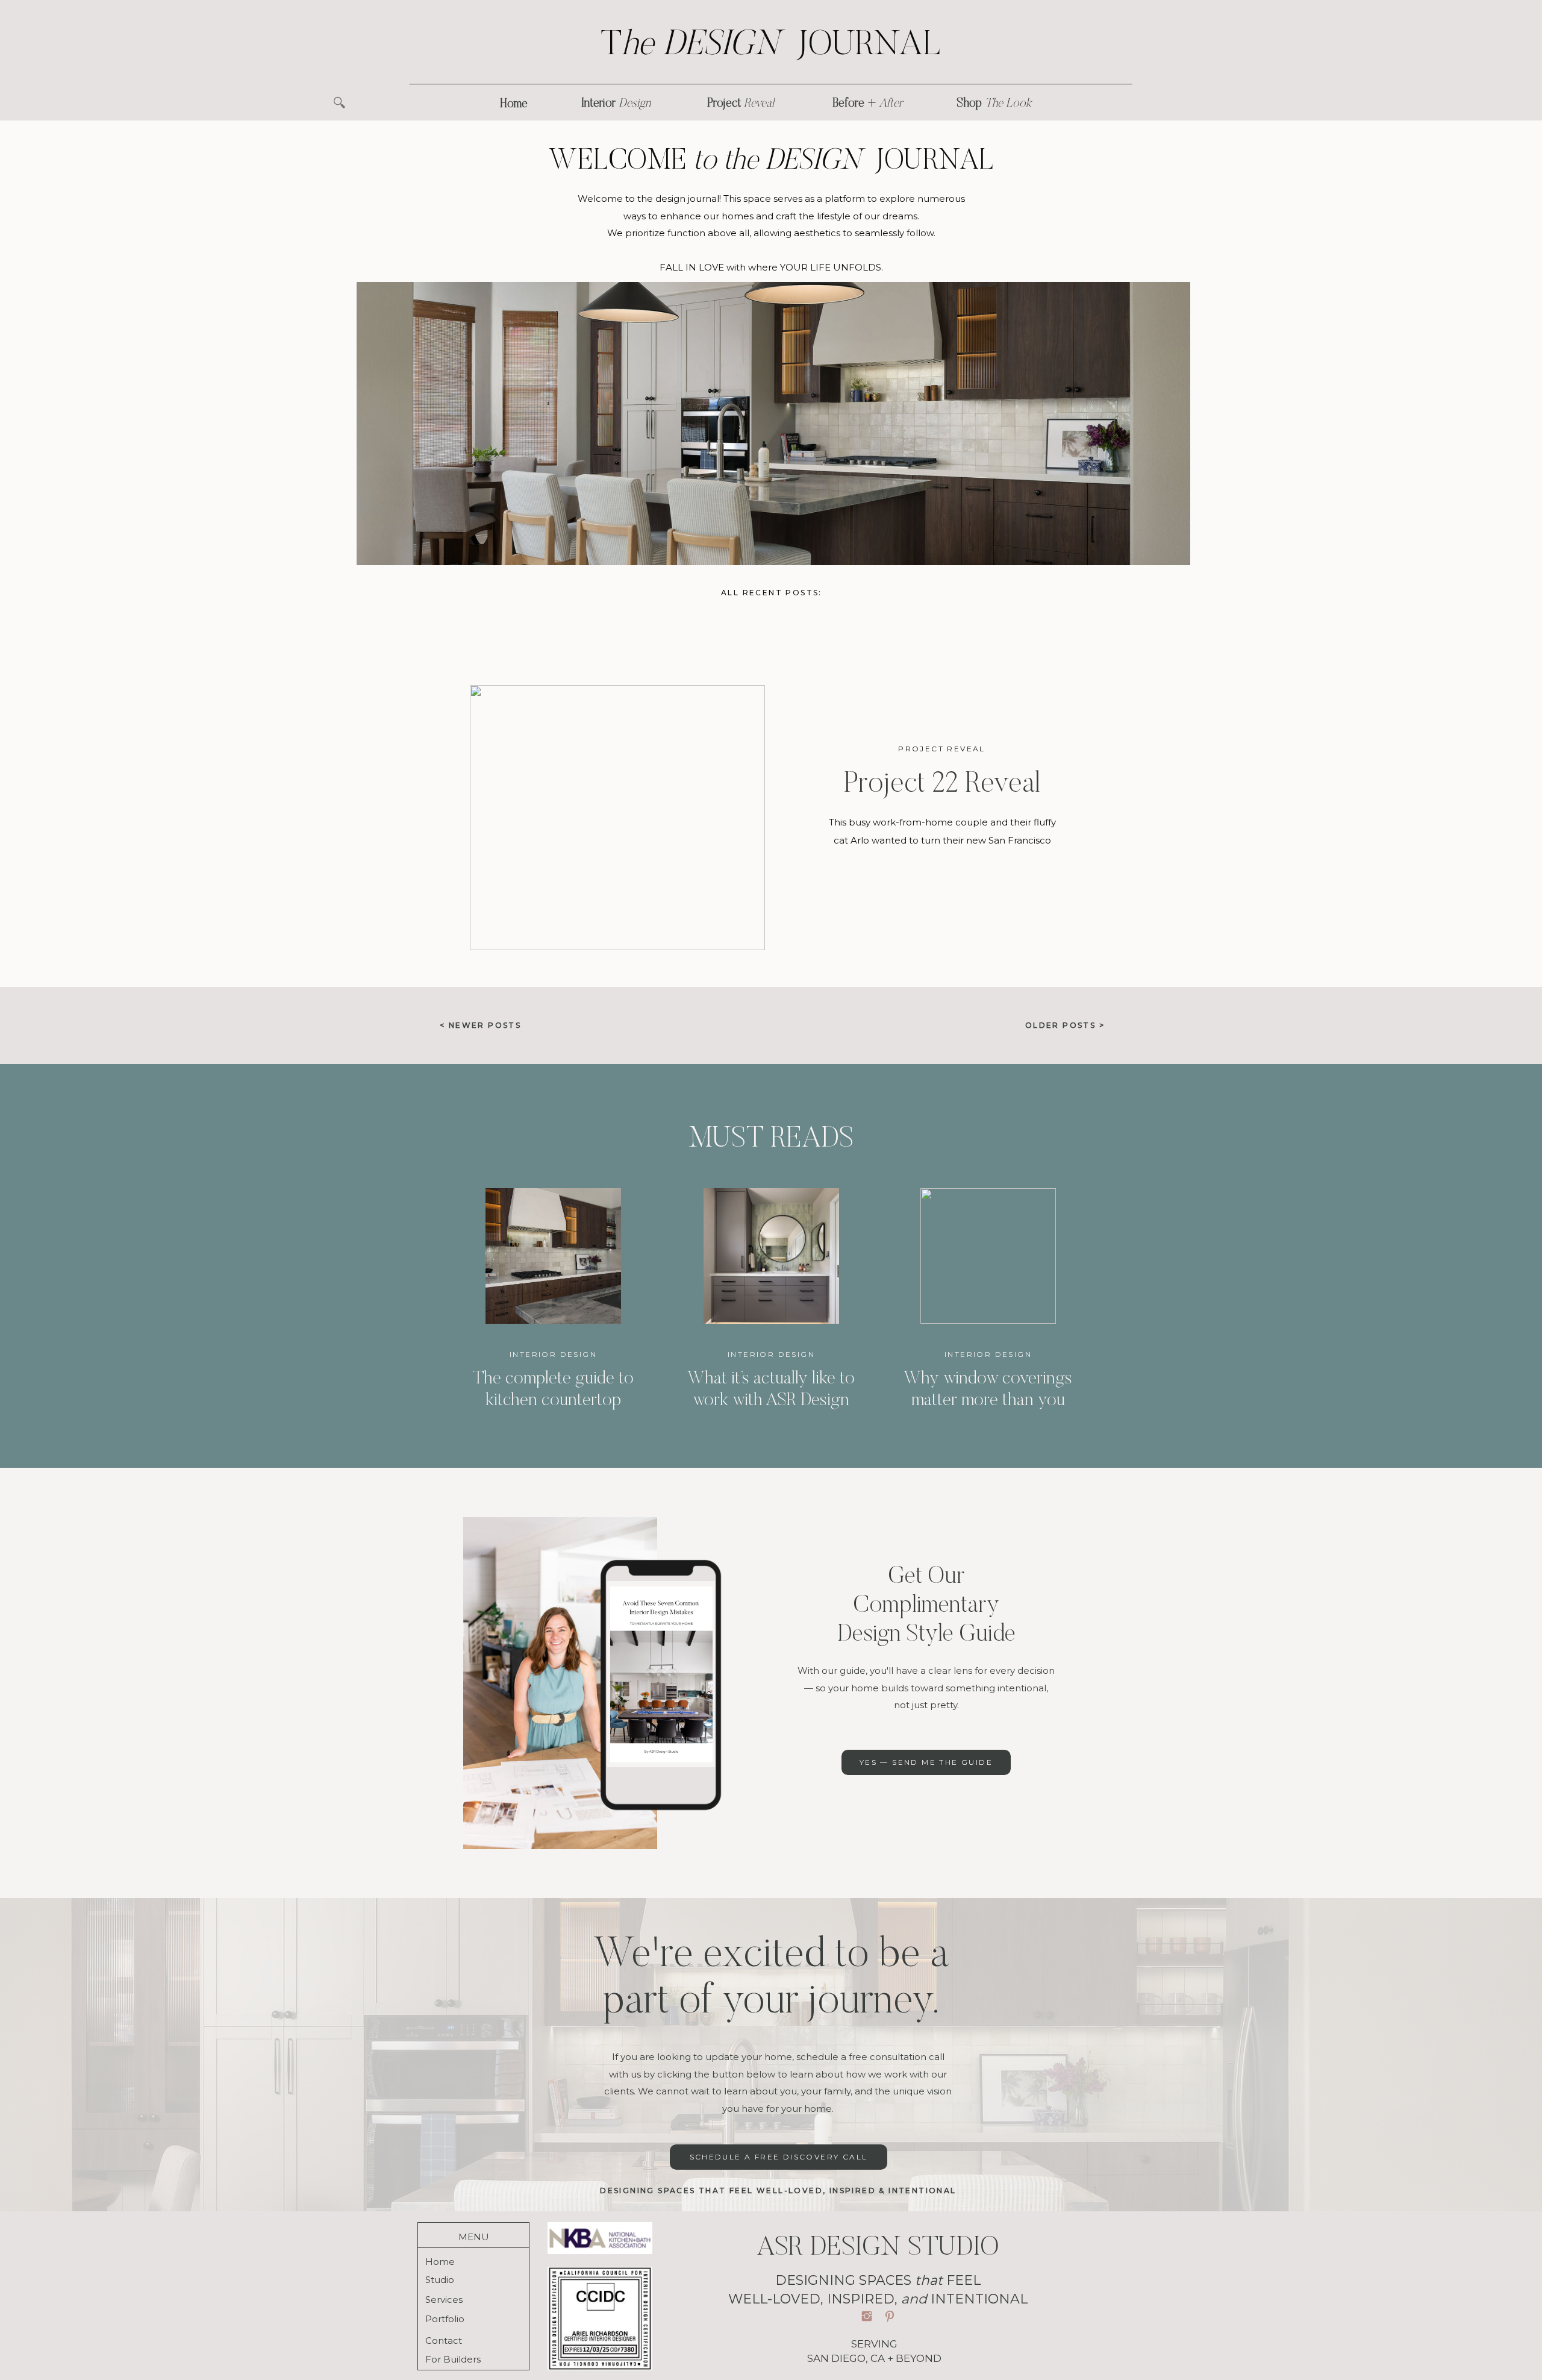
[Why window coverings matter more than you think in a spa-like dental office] (988, 1256)
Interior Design (553, 1354)
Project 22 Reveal (942, 785)
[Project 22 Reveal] (617, 818)
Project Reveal (942, 749)
